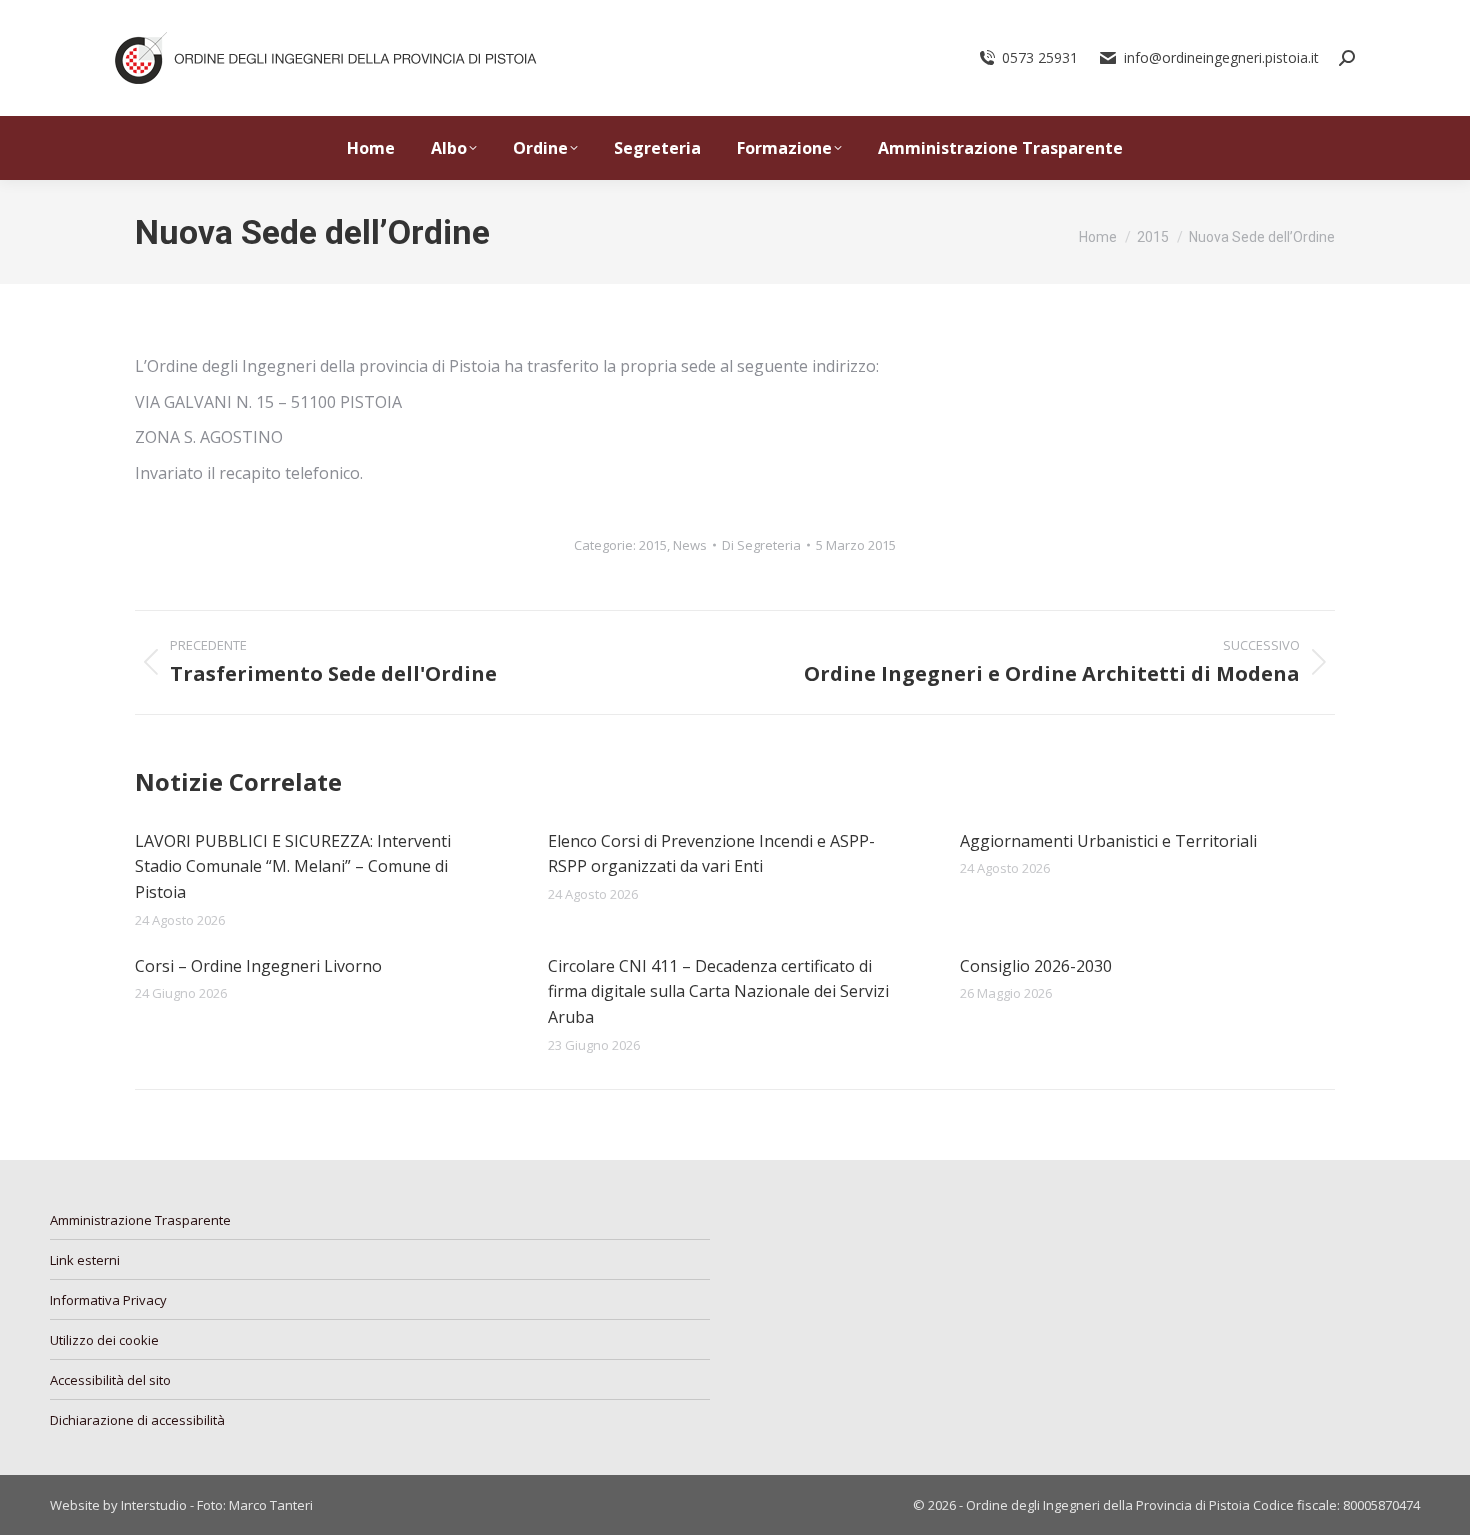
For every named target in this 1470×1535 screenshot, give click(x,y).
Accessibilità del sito (110, 1380)
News (690, 545)
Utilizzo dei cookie (104, 1340)
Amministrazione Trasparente (140, 1220)
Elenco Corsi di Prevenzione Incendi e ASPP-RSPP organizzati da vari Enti (711, 854)
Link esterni (85, 1260)
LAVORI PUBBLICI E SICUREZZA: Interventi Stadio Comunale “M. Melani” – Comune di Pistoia (293, 866)
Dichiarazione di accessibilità (137, 1420)
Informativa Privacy (108, 1300)
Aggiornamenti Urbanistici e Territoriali (1108, 841)
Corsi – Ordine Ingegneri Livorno (258, 966)
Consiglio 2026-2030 (1036, 966)
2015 (653, 545)
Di (761, 545)
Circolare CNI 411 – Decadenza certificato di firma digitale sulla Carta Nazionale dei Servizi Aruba (718, 991)
